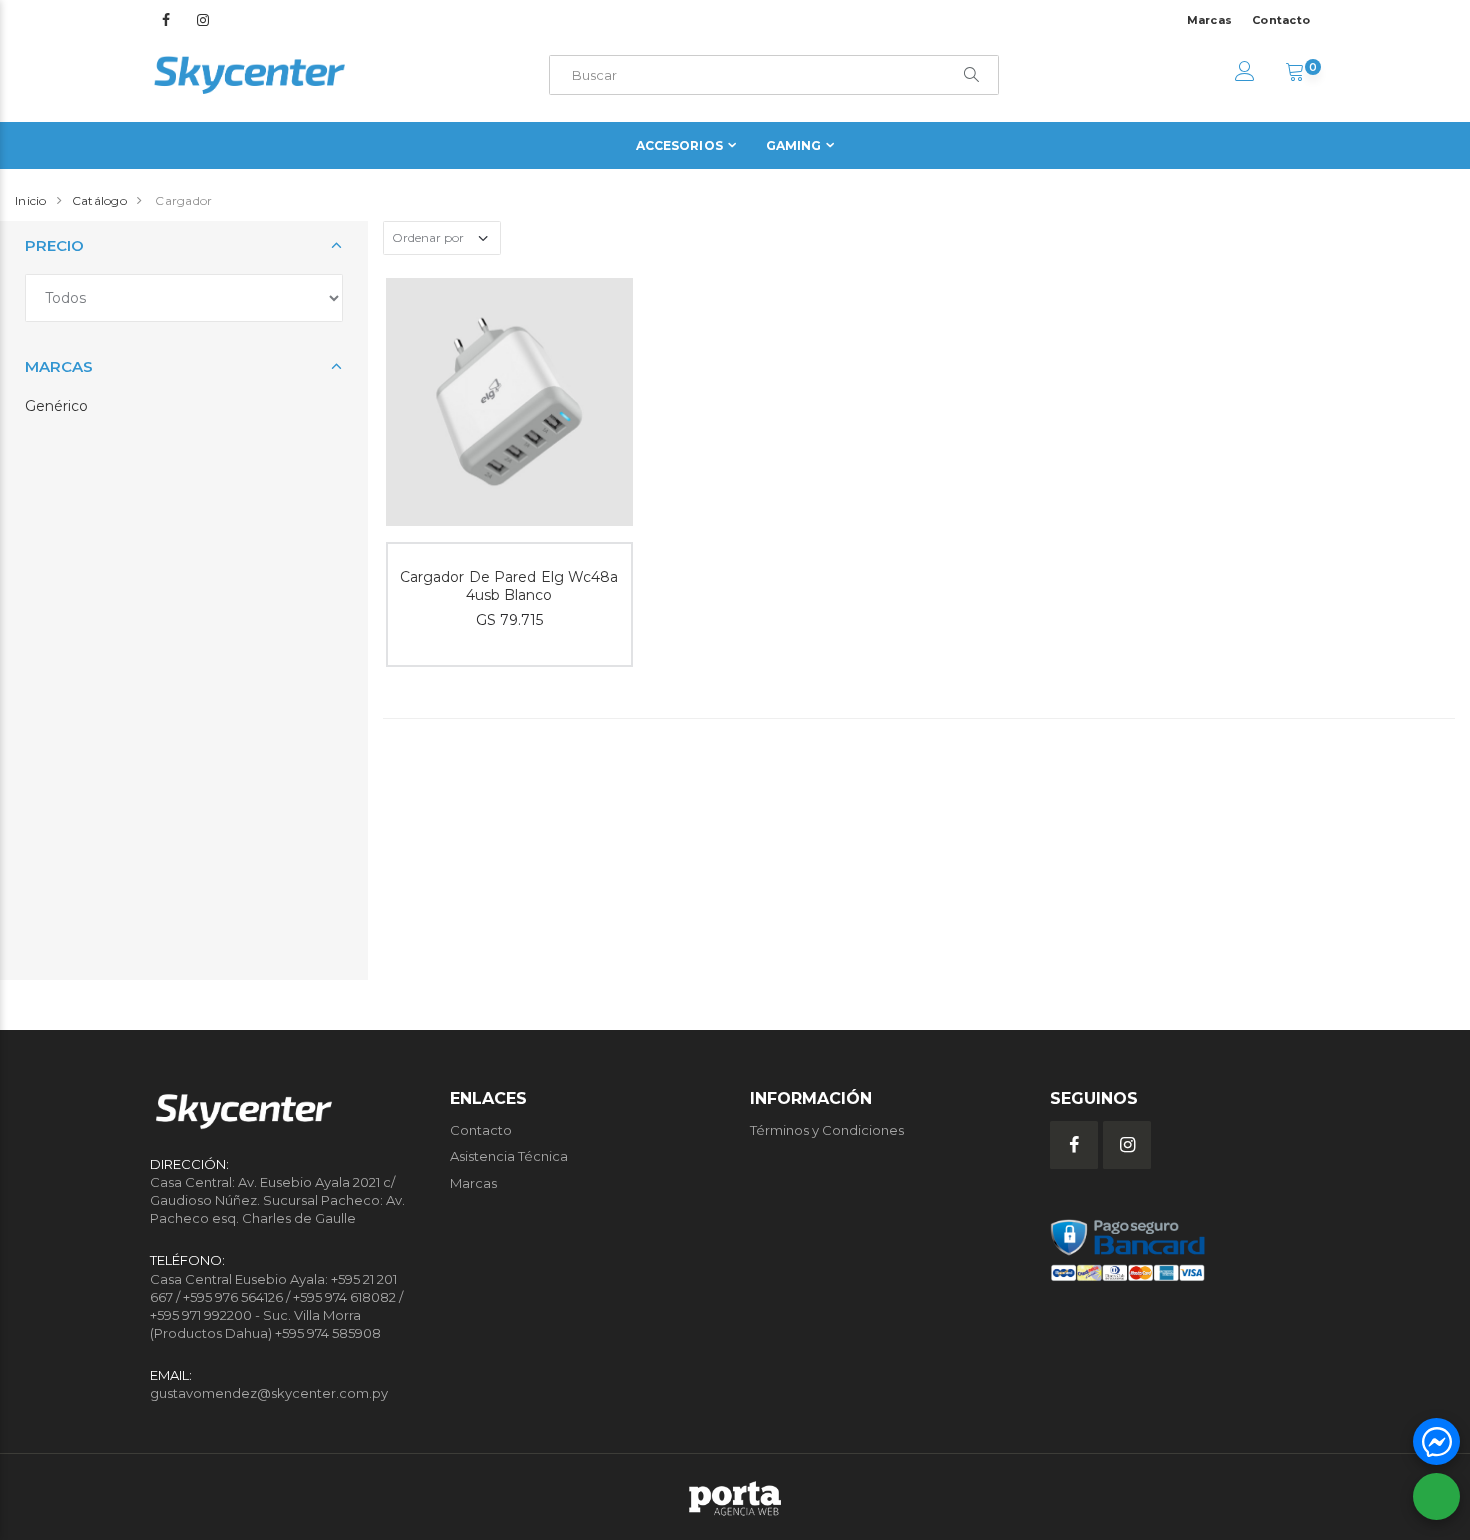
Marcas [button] (59, 366)
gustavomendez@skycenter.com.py (269, 1393)
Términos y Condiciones (827, 1130)
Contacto (1281, 20)
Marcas (1210, 20)
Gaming (794, 145)
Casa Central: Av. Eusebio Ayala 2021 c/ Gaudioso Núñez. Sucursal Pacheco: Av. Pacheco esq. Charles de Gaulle (277, 1200)
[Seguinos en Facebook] (166, 20)
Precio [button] (54, 245)
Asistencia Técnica (509, 1156)
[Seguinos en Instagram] (203, 20)
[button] (1295, 74)
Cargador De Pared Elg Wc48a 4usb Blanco (509, 586)
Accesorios (679, 145)
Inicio (31, 200)
